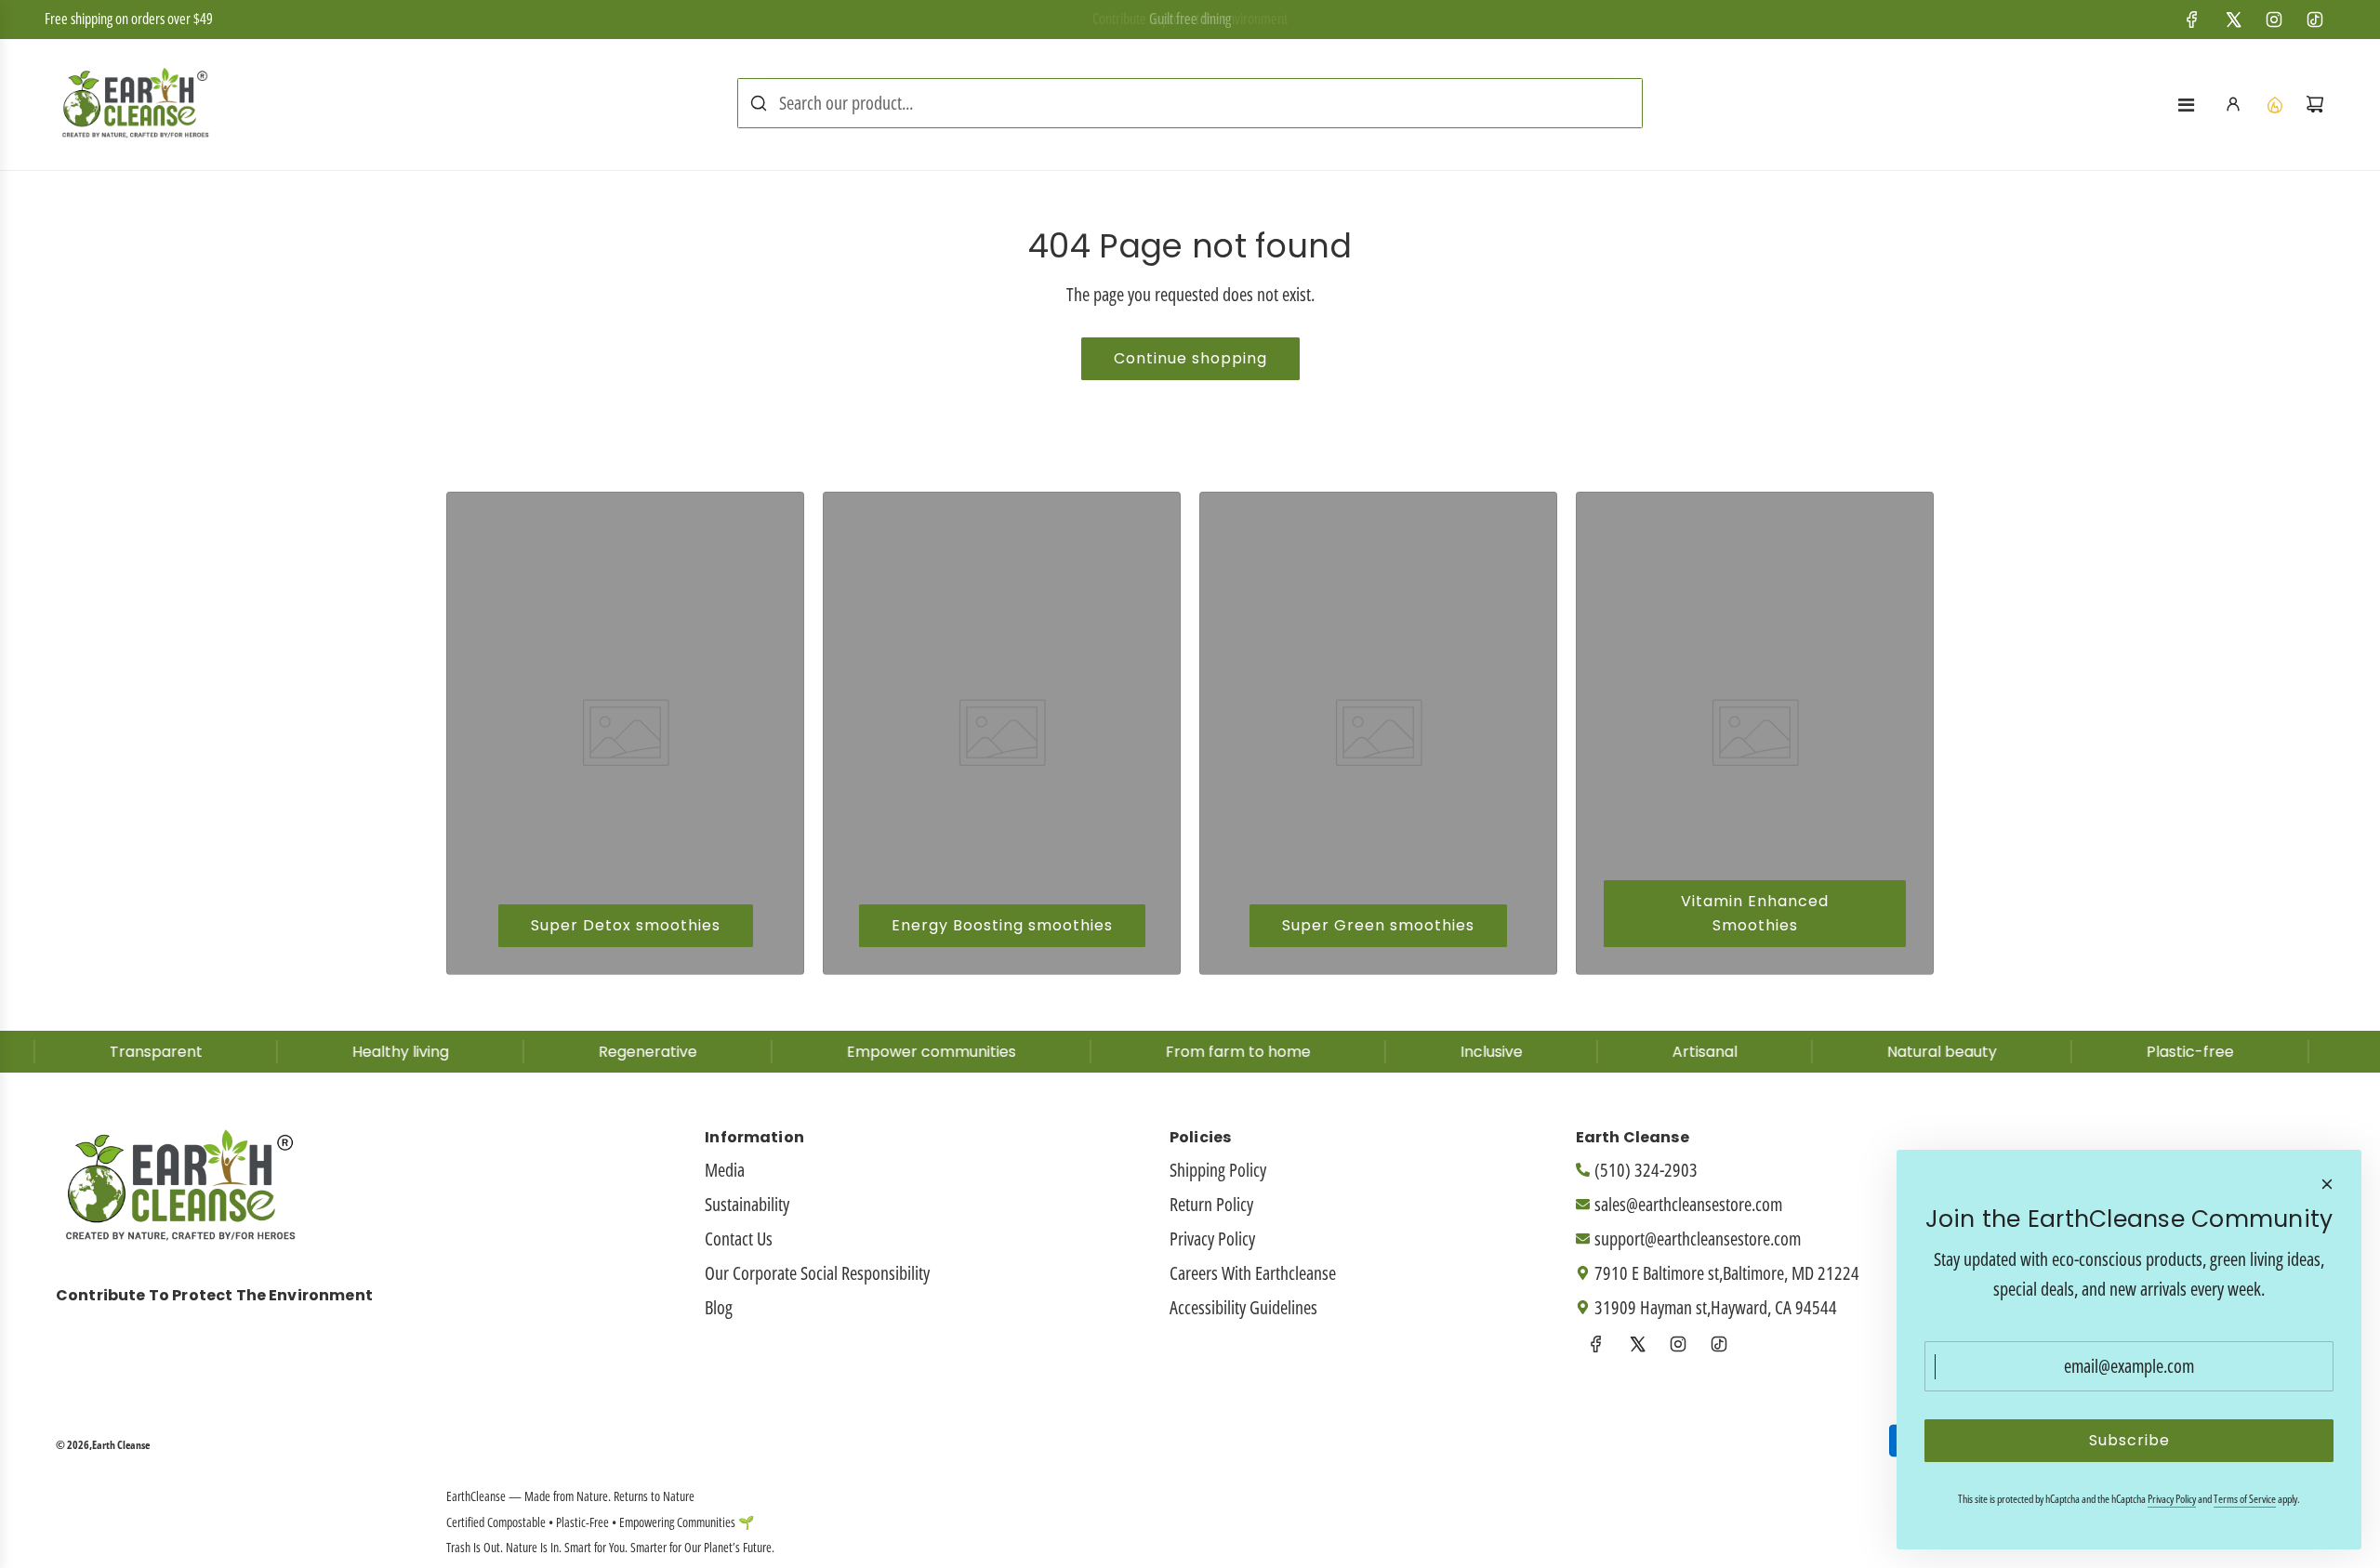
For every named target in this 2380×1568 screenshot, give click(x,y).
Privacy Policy (2172, 1499)
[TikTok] (2315, 20)
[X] (2233, 20)
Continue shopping (1190, 358)
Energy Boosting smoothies (1002, 925)
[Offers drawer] (2274, 104)
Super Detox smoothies (626, 925)
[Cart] (2315, 104)
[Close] (2327, 1184)
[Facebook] (2192, 20)
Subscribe (2129, 1440)
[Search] (759, 103)
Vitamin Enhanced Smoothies (1755, 913)
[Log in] (2233, 104)
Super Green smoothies (1378, 925)
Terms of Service (2245, 1499)
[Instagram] (2274, 20)
